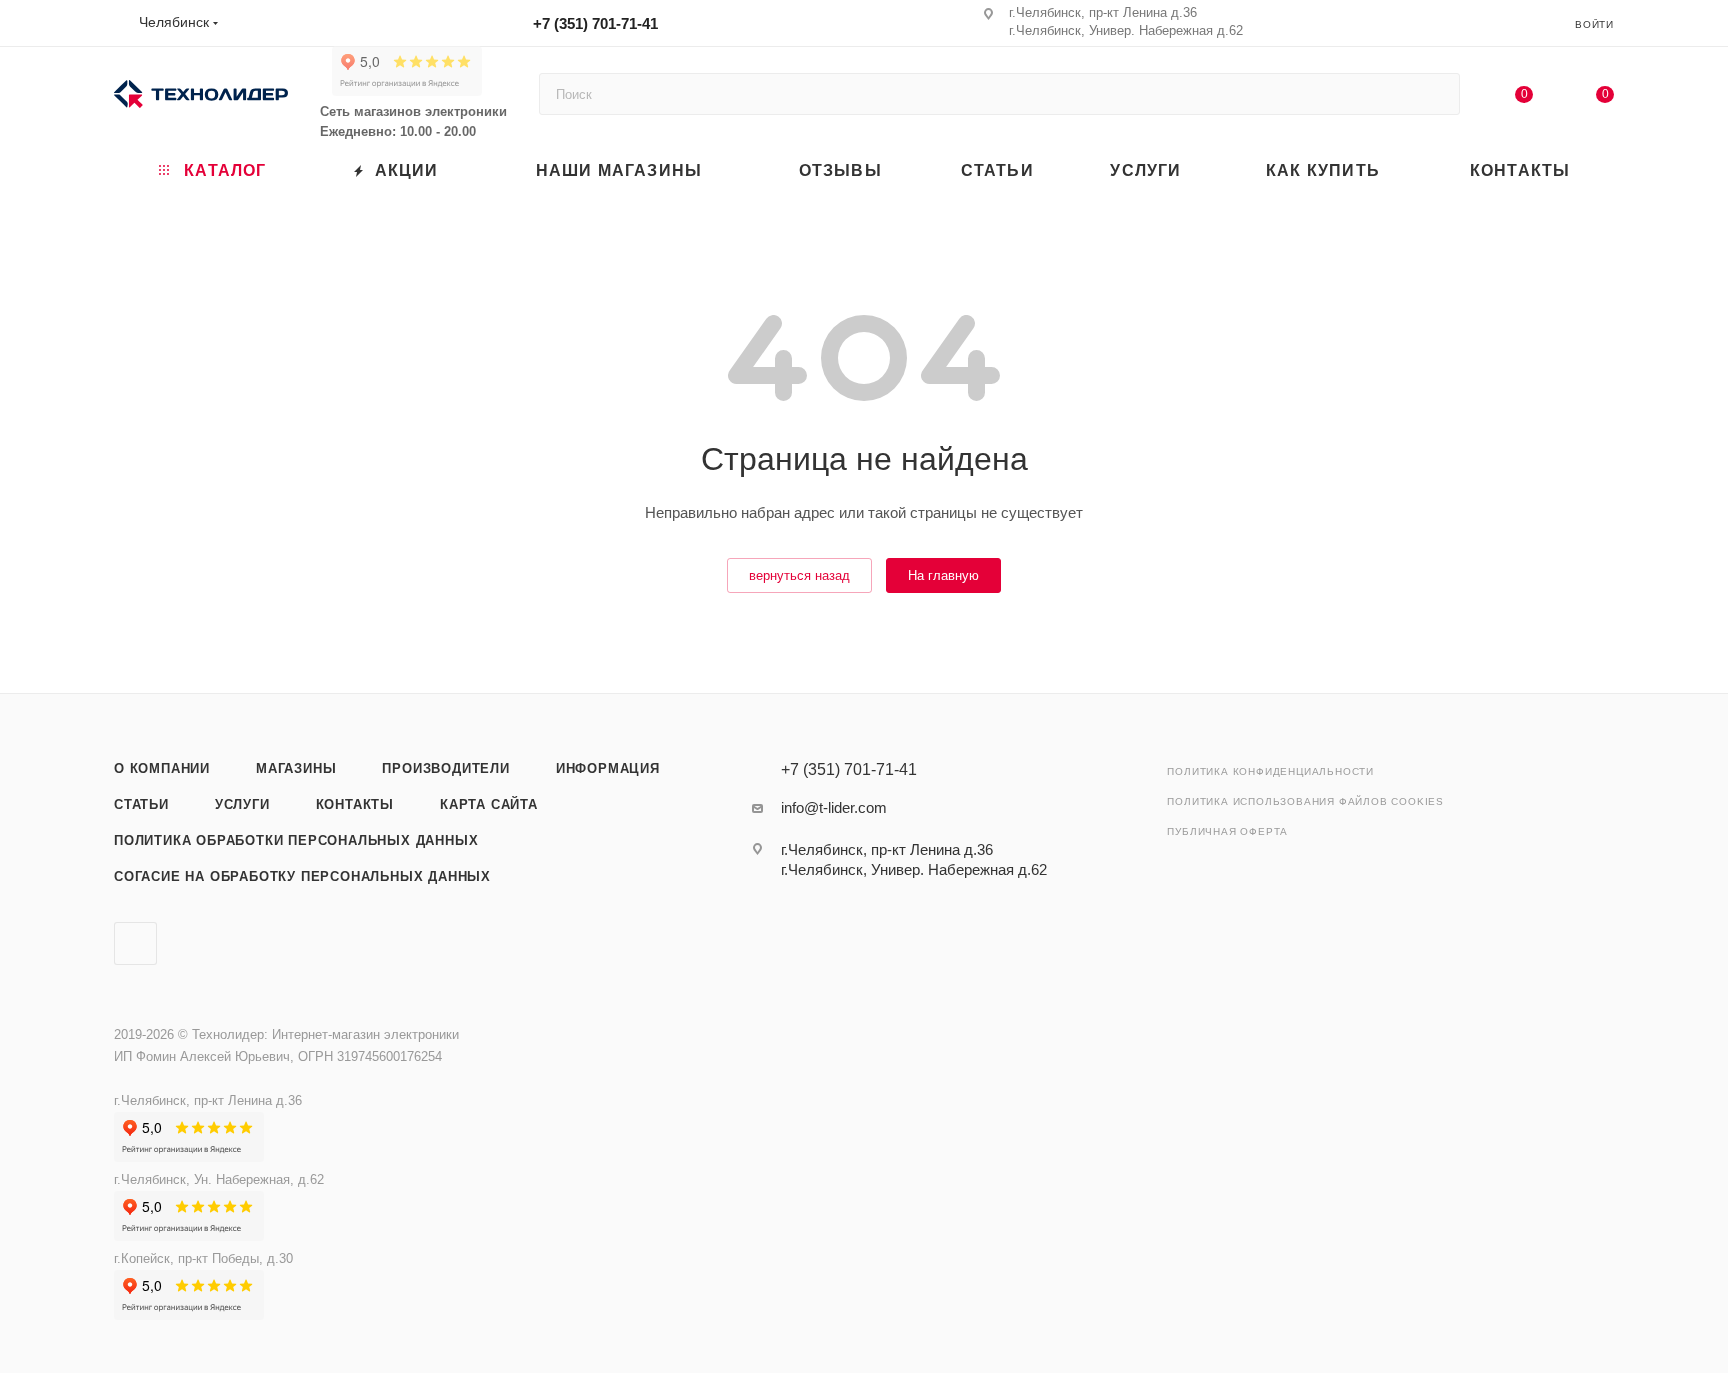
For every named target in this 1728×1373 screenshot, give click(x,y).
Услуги (242, 804)
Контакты (355, 804)
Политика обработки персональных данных (296, 840)
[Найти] (1435, 94)
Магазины (296, 768)
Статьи (141, 804)
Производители (445, 768)
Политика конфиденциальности (1270, 771)
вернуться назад (799, 575)
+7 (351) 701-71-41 (595, 23)
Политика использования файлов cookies (1305, 801)
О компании (162, 768)
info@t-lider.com (834, 807)
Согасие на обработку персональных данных (302, 876)
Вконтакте (135, 943)
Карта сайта (489, 804)
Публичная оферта (1227, 831)
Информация (608, 768)
